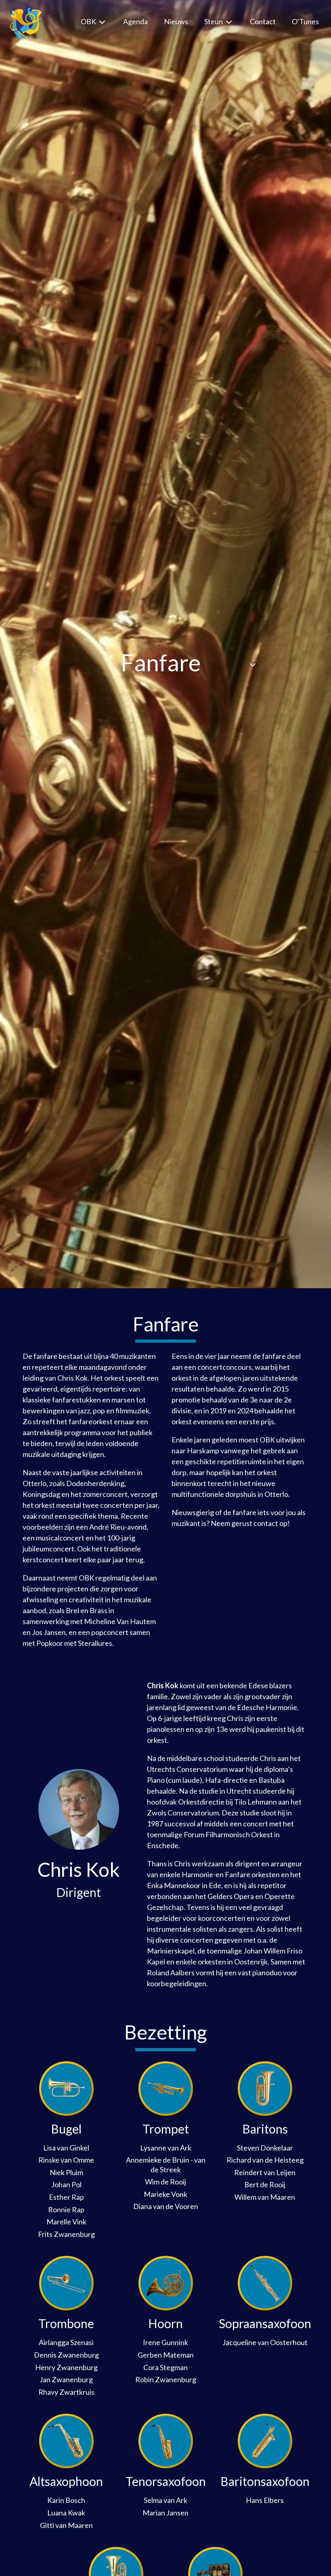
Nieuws (176, 21)
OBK (89, 21)
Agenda (135, 21)
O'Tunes (305, 21)
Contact (263, 21)
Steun (214, 21)
